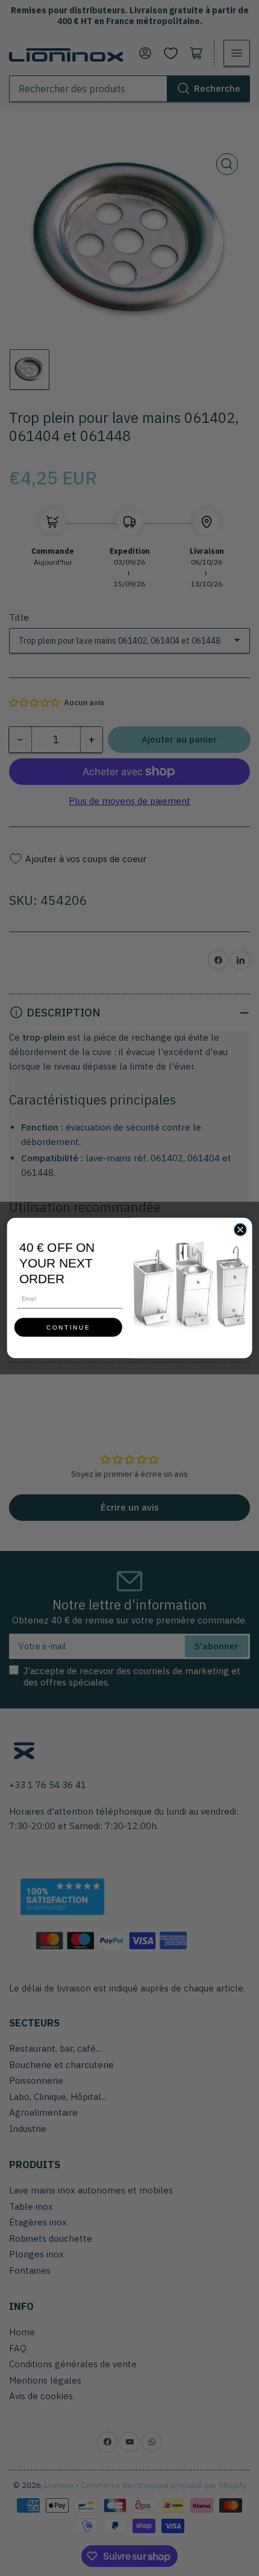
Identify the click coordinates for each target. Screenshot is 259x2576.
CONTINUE (68, 1327)
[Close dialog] (240, 1229)
